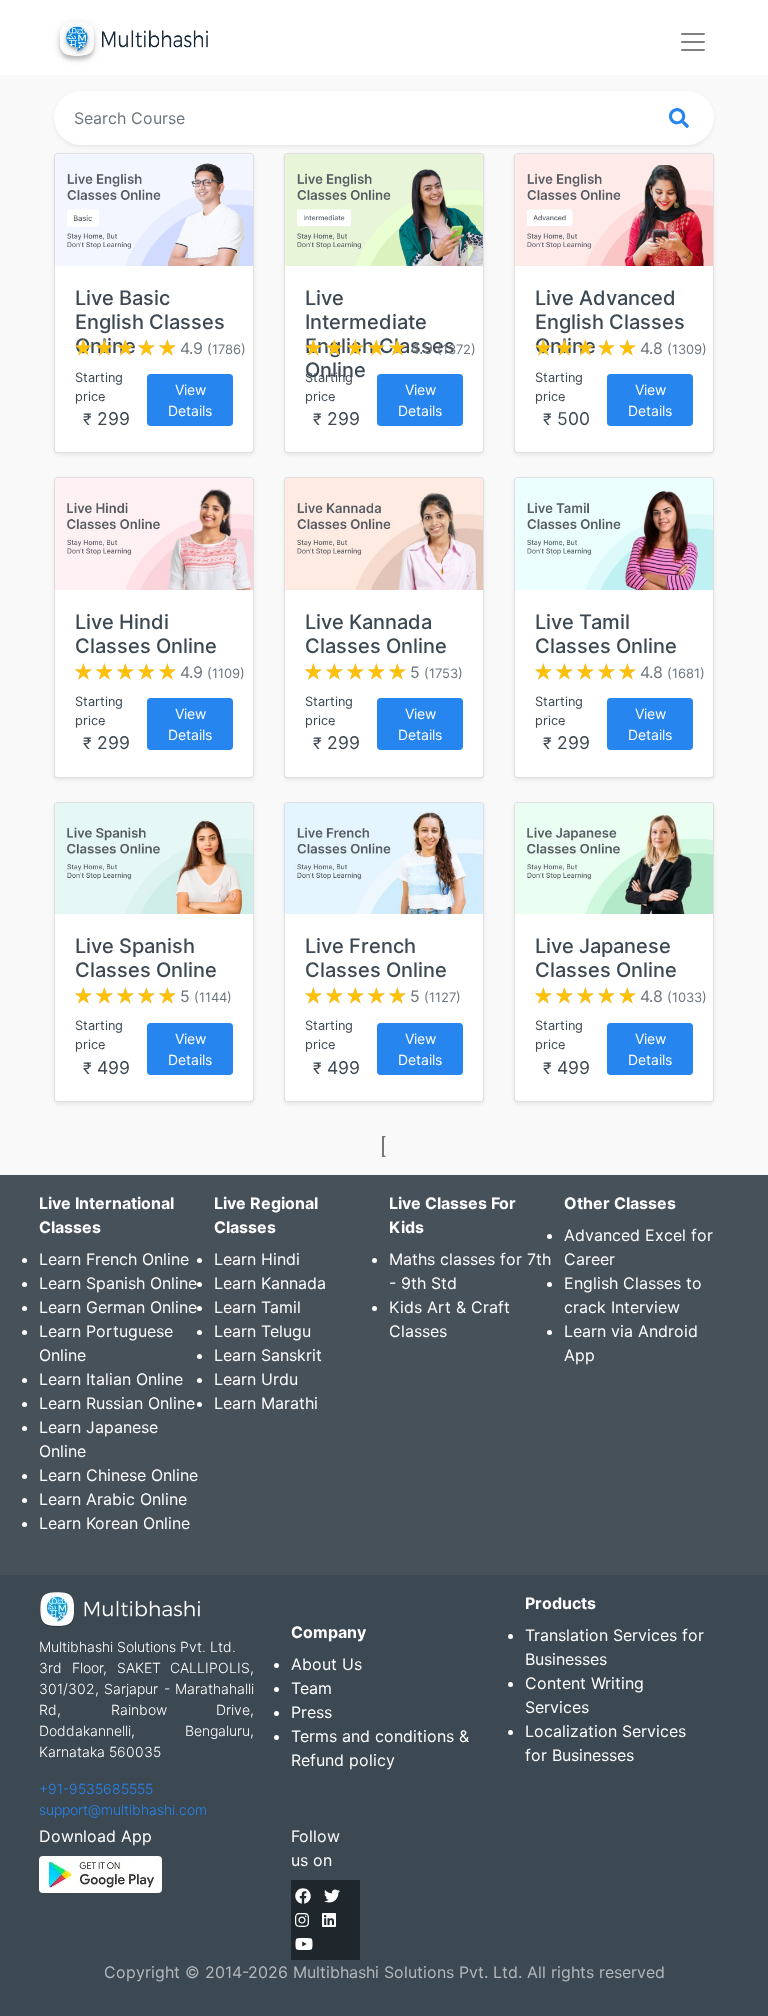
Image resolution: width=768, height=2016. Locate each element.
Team (311, 1688)
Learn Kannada (270, 1283)
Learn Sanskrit (268, 1355)
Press (311, 1712)
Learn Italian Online (111, 1379)
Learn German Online (118, 1307)
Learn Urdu (256, 1379)
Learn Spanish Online (118, 1283)
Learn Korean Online (114, 1523)
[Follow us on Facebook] (303, 1896)
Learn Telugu (262, 1331)
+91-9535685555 (96, 1788)
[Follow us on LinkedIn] (329, 1920)
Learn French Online (114, 1259)
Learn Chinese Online (118, 1475)
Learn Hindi (257, 1259)
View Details (190, 400)
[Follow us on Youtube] (304, 1944)
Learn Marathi (266, 1403)
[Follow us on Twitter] (332, 1896)
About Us (326, 1664)
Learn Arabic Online (113, 1499)
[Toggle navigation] (693, 42)
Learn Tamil (257, 1307)
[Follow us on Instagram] (302, 1920)
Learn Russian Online (117, 1403)
